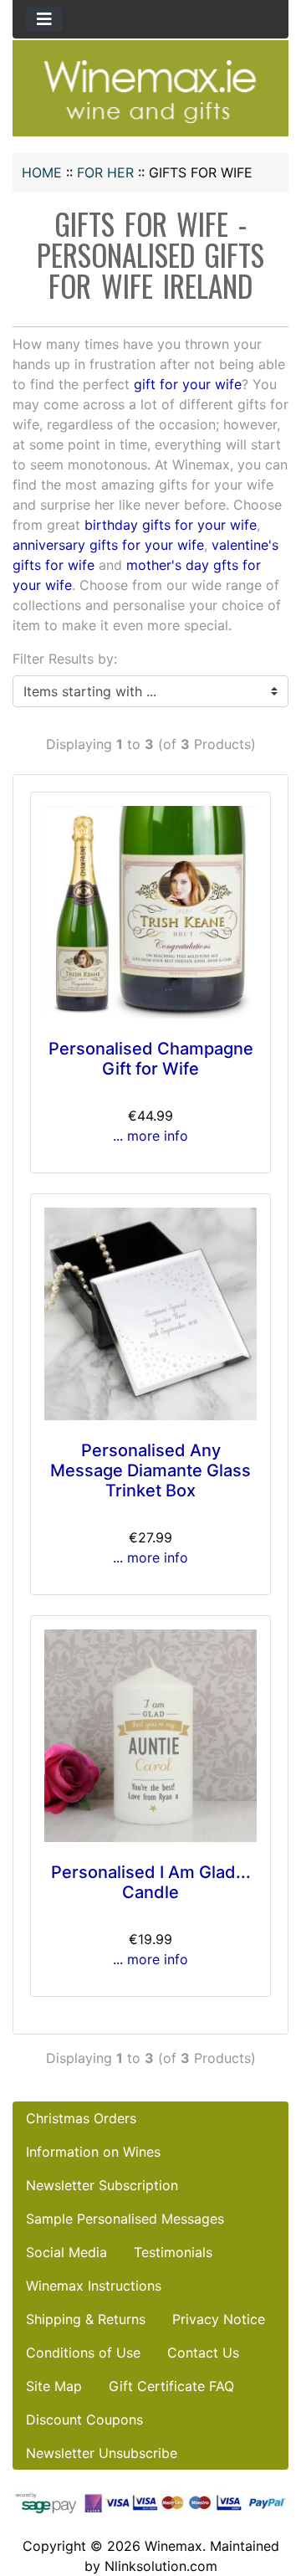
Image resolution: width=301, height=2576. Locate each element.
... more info (150, 1136)
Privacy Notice (219, 2319)
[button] (270, 2493)
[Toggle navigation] (44, 19)
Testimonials (173, 2252)
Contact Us (203, 2353)
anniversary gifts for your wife (108, 545)
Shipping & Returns (86, 2319)
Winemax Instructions (94, 2286)
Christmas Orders (81, 2118)
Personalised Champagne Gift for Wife (151, 1059)
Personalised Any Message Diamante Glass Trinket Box (150, 1470)
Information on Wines (93, 2152)
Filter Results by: (65, 659)
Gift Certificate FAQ (171, 2386)
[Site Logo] (150, 90)
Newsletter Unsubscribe (102, 2453)
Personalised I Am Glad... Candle (151, 1882)
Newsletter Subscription (102, 2185)
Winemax (173, 2546)
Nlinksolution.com (161, 2566)
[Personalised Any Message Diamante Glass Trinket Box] (150, 1314)
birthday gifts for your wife (171, 525)
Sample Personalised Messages (125, 2219)
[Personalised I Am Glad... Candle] (150, 1736)
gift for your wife (188, 384)
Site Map (54, 2386)
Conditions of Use (83, 2353)
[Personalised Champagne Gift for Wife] (150, 912)
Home (42, 172)
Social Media (66, 2252)
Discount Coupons (84, 2419)
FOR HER (105, 172)
